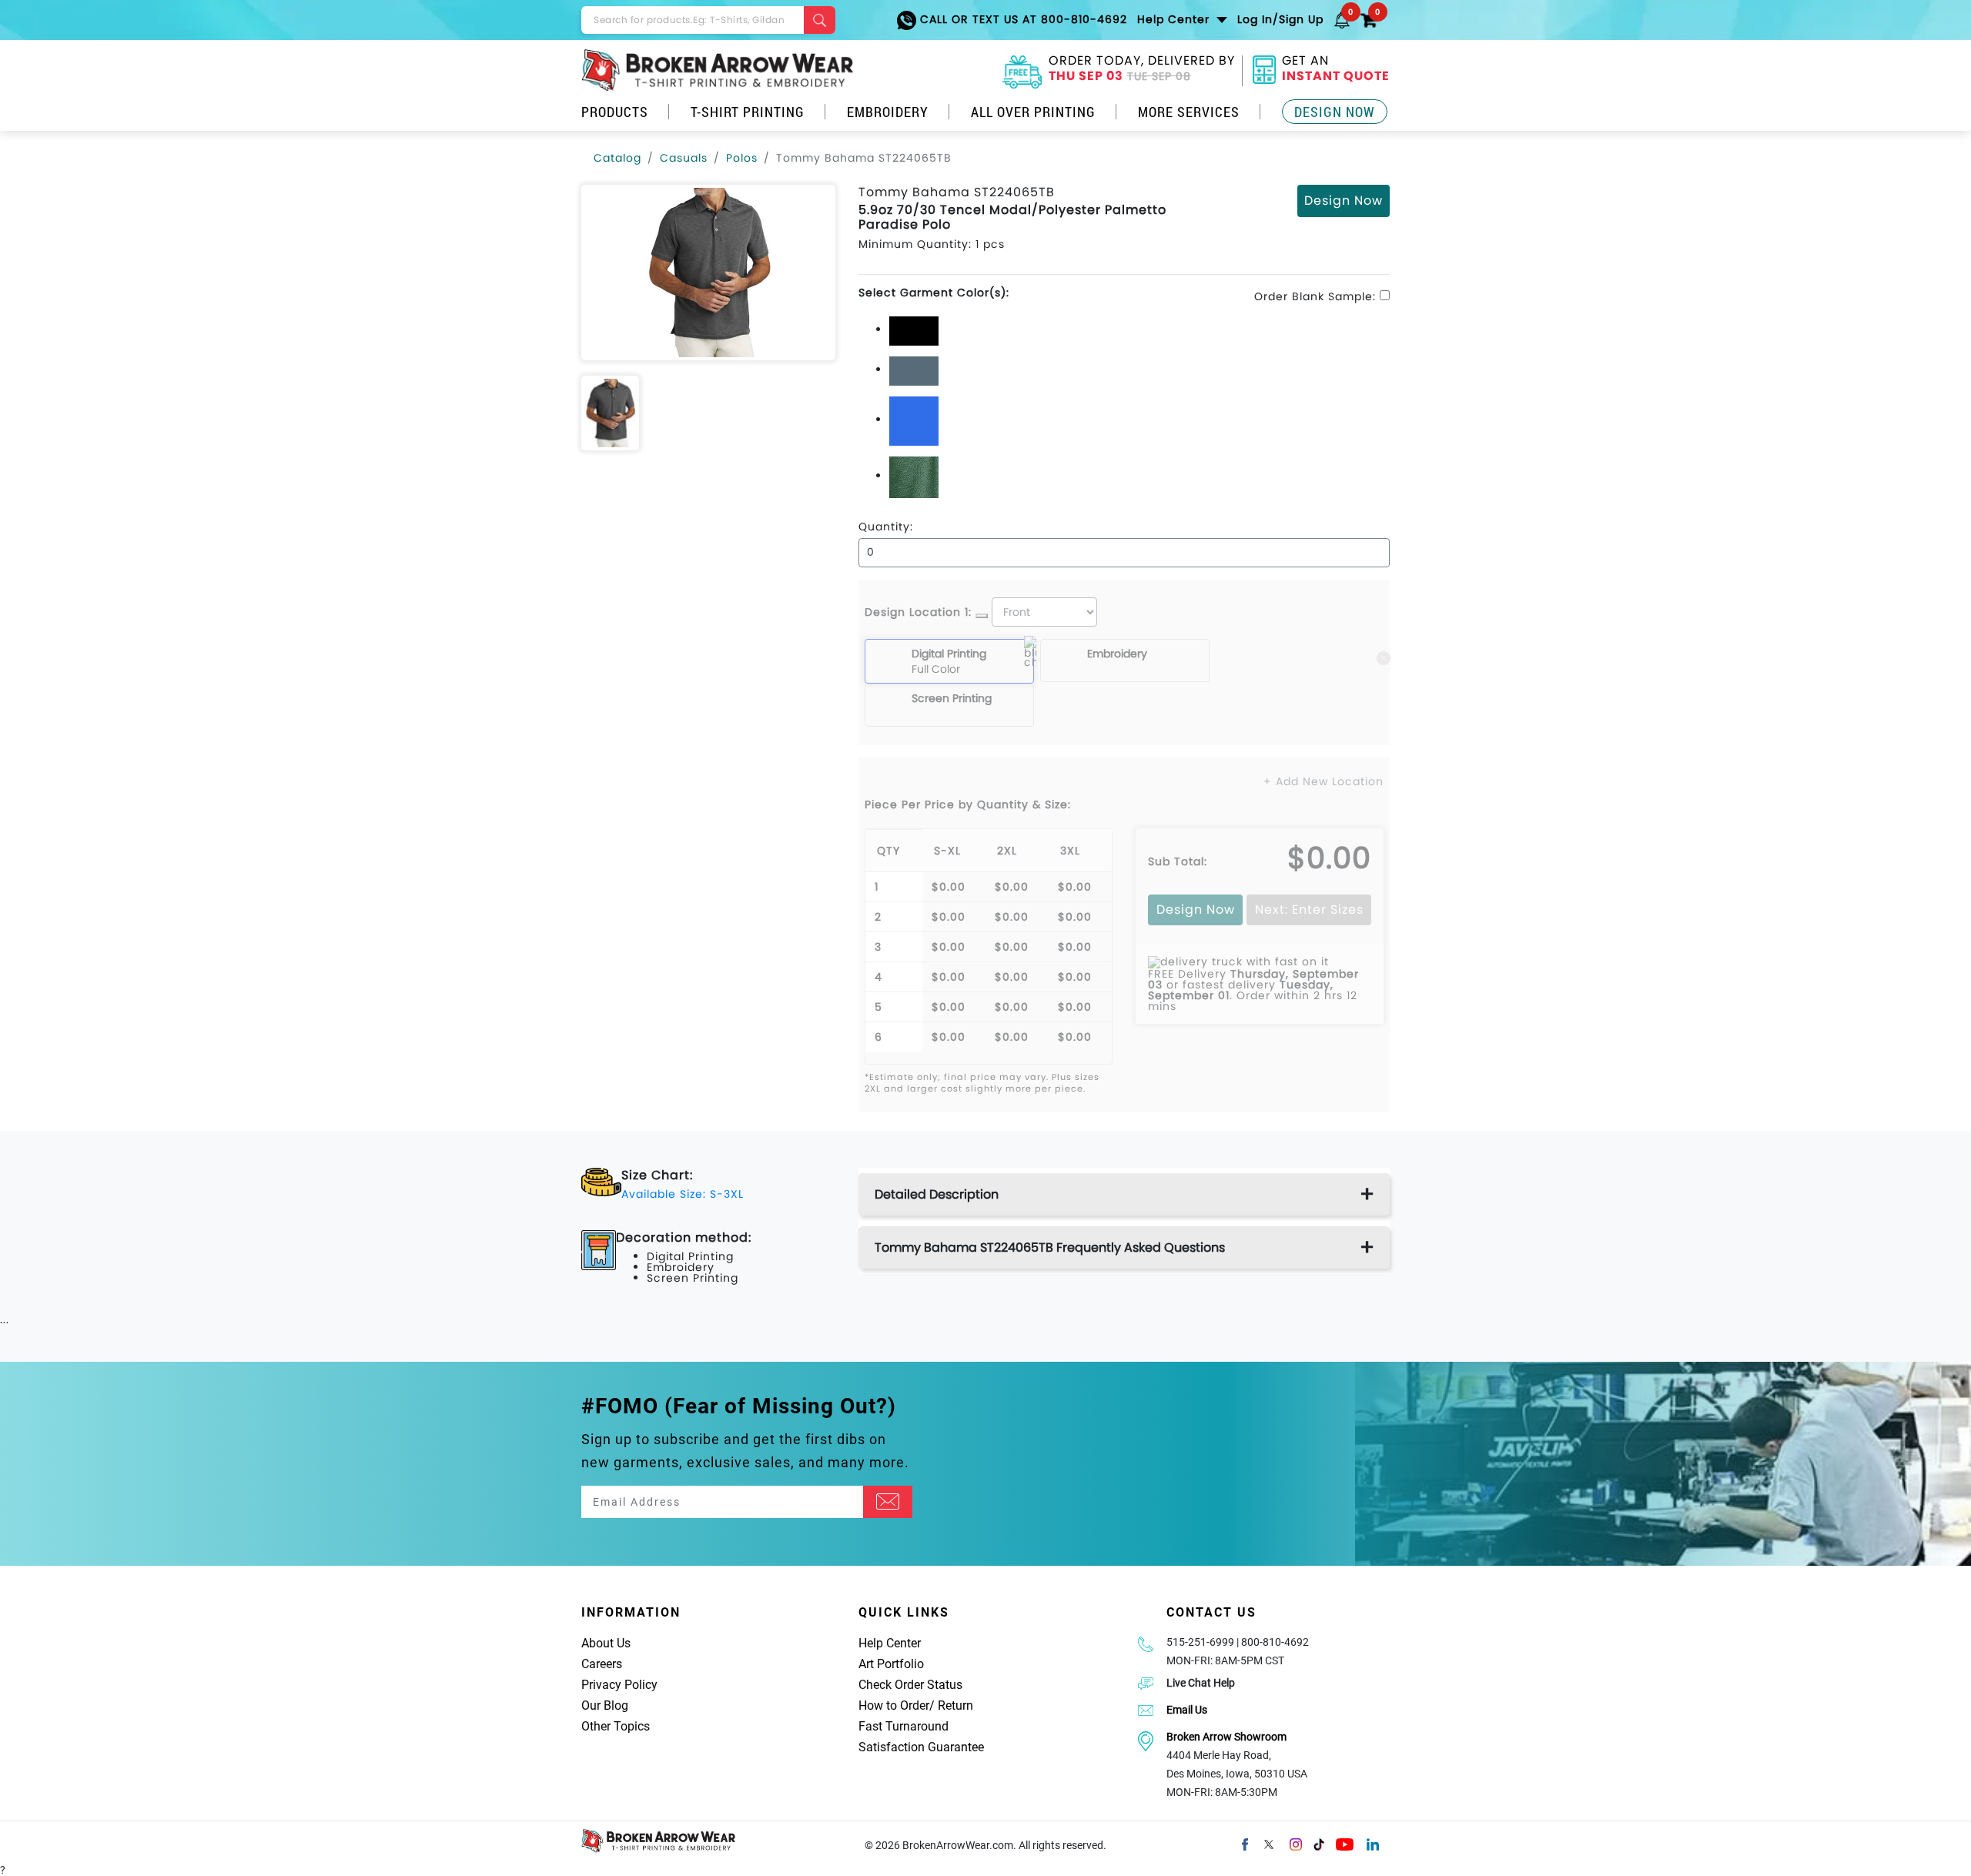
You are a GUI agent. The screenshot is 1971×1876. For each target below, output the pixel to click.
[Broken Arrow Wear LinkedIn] (1373, 1843)
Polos (742, 158)
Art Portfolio (891, 1664)
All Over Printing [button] (1033, 112)
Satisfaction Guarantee (921, 1747)
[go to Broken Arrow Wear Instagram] (1296, 1843)
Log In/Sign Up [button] (1280, 19)
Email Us (1187, 1710)
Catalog (617, 158)
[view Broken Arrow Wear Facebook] (1245, 1843)
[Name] (888, 1502)
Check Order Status (910, 1685)
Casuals (684, 158)
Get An (1336, 70)
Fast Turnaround (904, 1726)
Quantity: (886, 527)
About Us (606, 1643)
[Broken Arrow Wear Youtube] (1345, 1843)
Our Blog (605, 1705)
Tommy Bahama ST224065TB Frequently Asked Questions (1050, 1247)
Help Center (890, 1643)
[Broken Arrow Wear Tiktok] (1319, 1843)
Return (955, 1705)
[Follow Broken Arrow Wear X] (1269, 1843)
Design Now (1335, 112)
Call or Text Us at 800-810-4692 (1022, 19)
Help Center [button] (1175, 19)
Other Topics (616, 1726)
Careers (602, 1664)
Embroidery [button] (888, 112)
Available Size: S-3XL (683, 1194)
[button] (1342, 19)
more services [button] (1189, 112)
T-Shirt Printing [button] (748, 112)
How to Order (894, 1705)
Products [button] (615, 112)
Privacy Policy (619, 1685)
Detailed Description (937, 1194)
